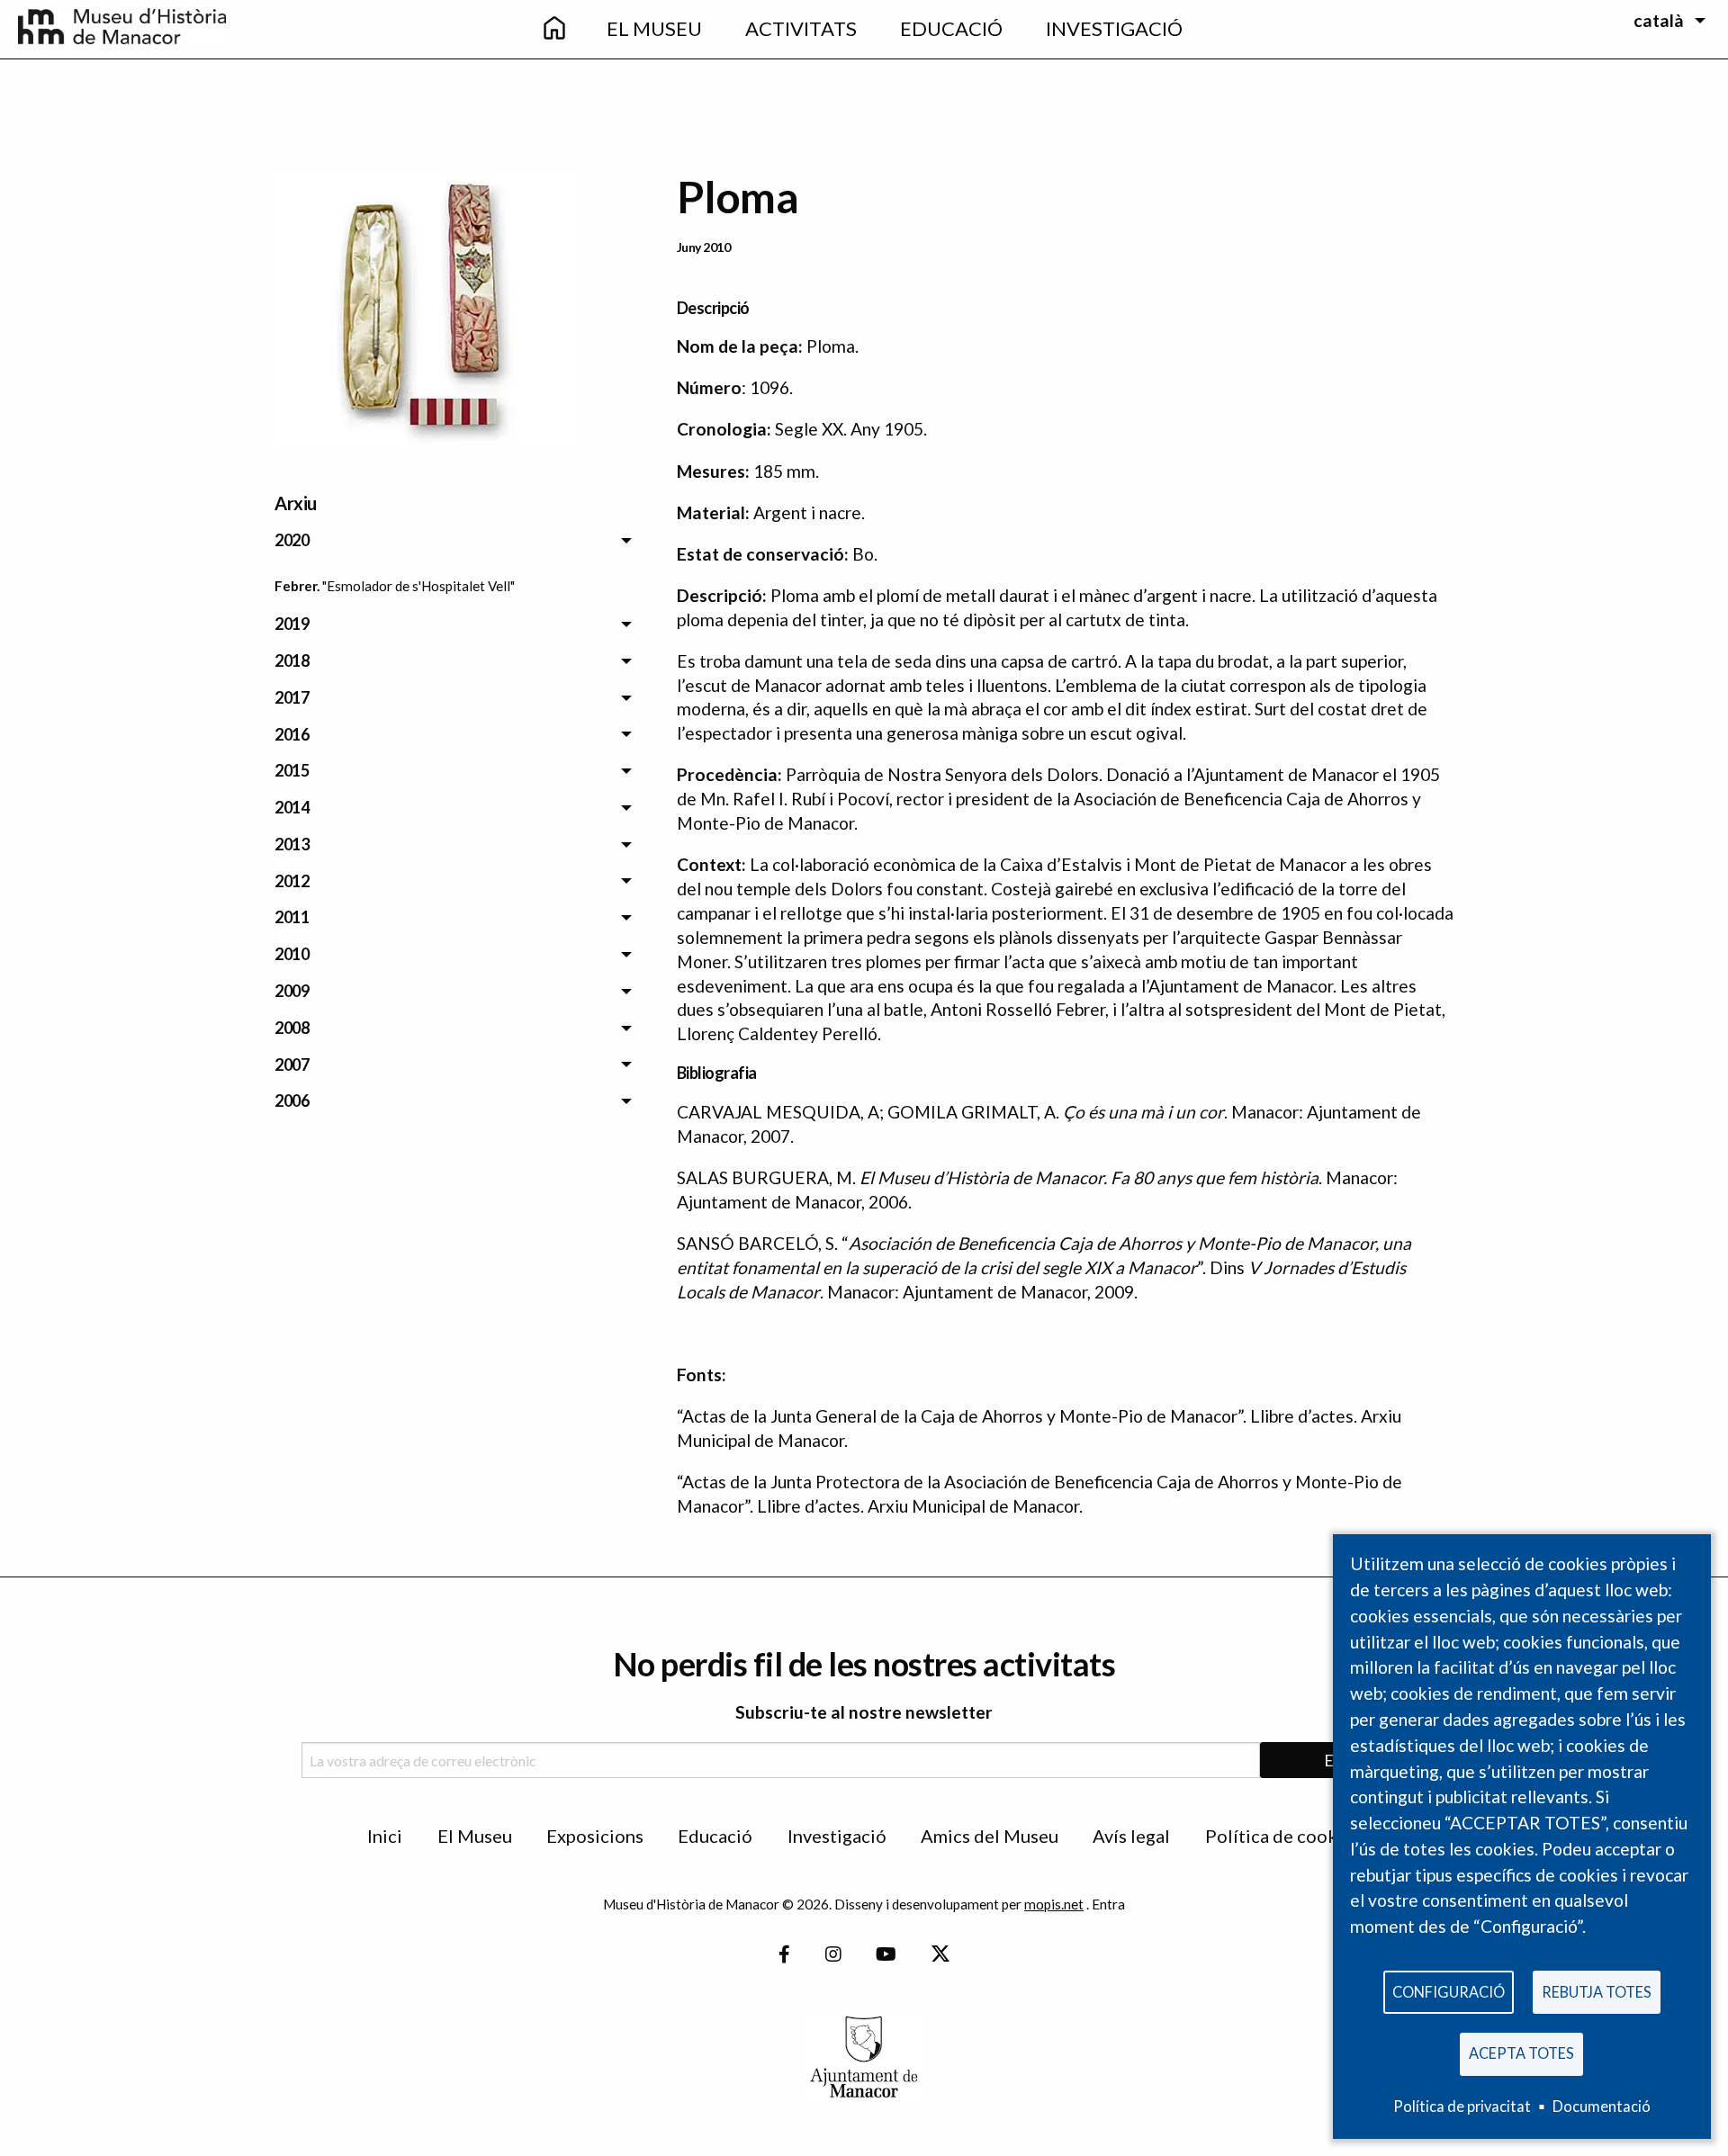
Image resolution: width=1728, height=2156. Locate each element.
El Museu (475, 1836)
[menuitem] (554, 29)
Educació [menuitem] (951, 28)
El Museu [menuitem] (654, 28)
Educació (715, 1836)
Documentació (1602, 2106)
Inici (385, 1836)
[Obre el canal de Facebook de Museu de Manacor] (784, 1955)
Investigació (837, 1836)
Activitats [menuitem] (801, 28)
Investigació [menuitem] (1114, 28)
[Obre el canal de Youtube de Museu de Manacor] (886, 1955)
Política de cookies (1283, 1836)
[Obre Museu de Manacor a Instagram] (833, 1955)
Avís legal (1131, 1836)
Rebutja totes (1597, 1992)
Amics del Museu (990, 1836)
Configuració (1449, 1992)
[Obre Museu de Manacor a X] (940, 1955)
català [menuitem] (1659, 20)
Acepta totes (1521, 2053)
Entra (1108, 1904)
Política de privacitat (1462, 2106)
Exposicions (595, 1836)
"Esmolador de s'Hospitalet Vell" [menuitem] (418, 586)
